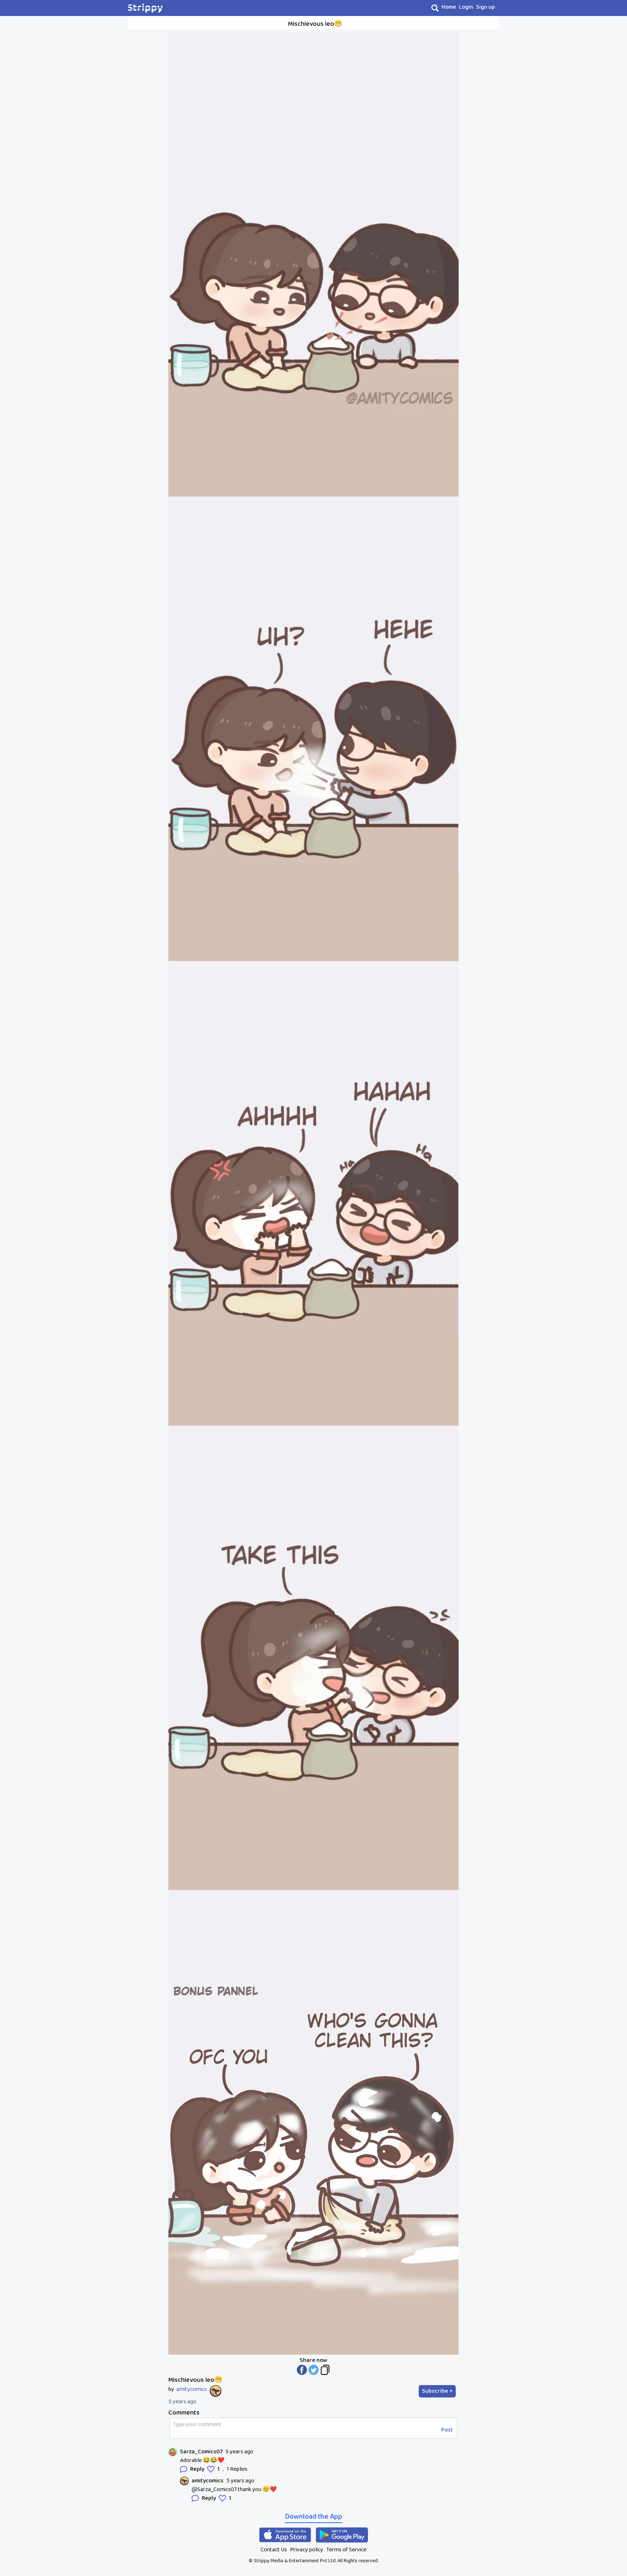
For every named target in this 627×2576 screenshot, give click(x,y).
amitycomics (192, 2389)
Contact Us (274, 2550)
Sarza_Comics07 (201, 2452)
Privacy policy (307, 2550)
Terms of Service (346, 2550)
